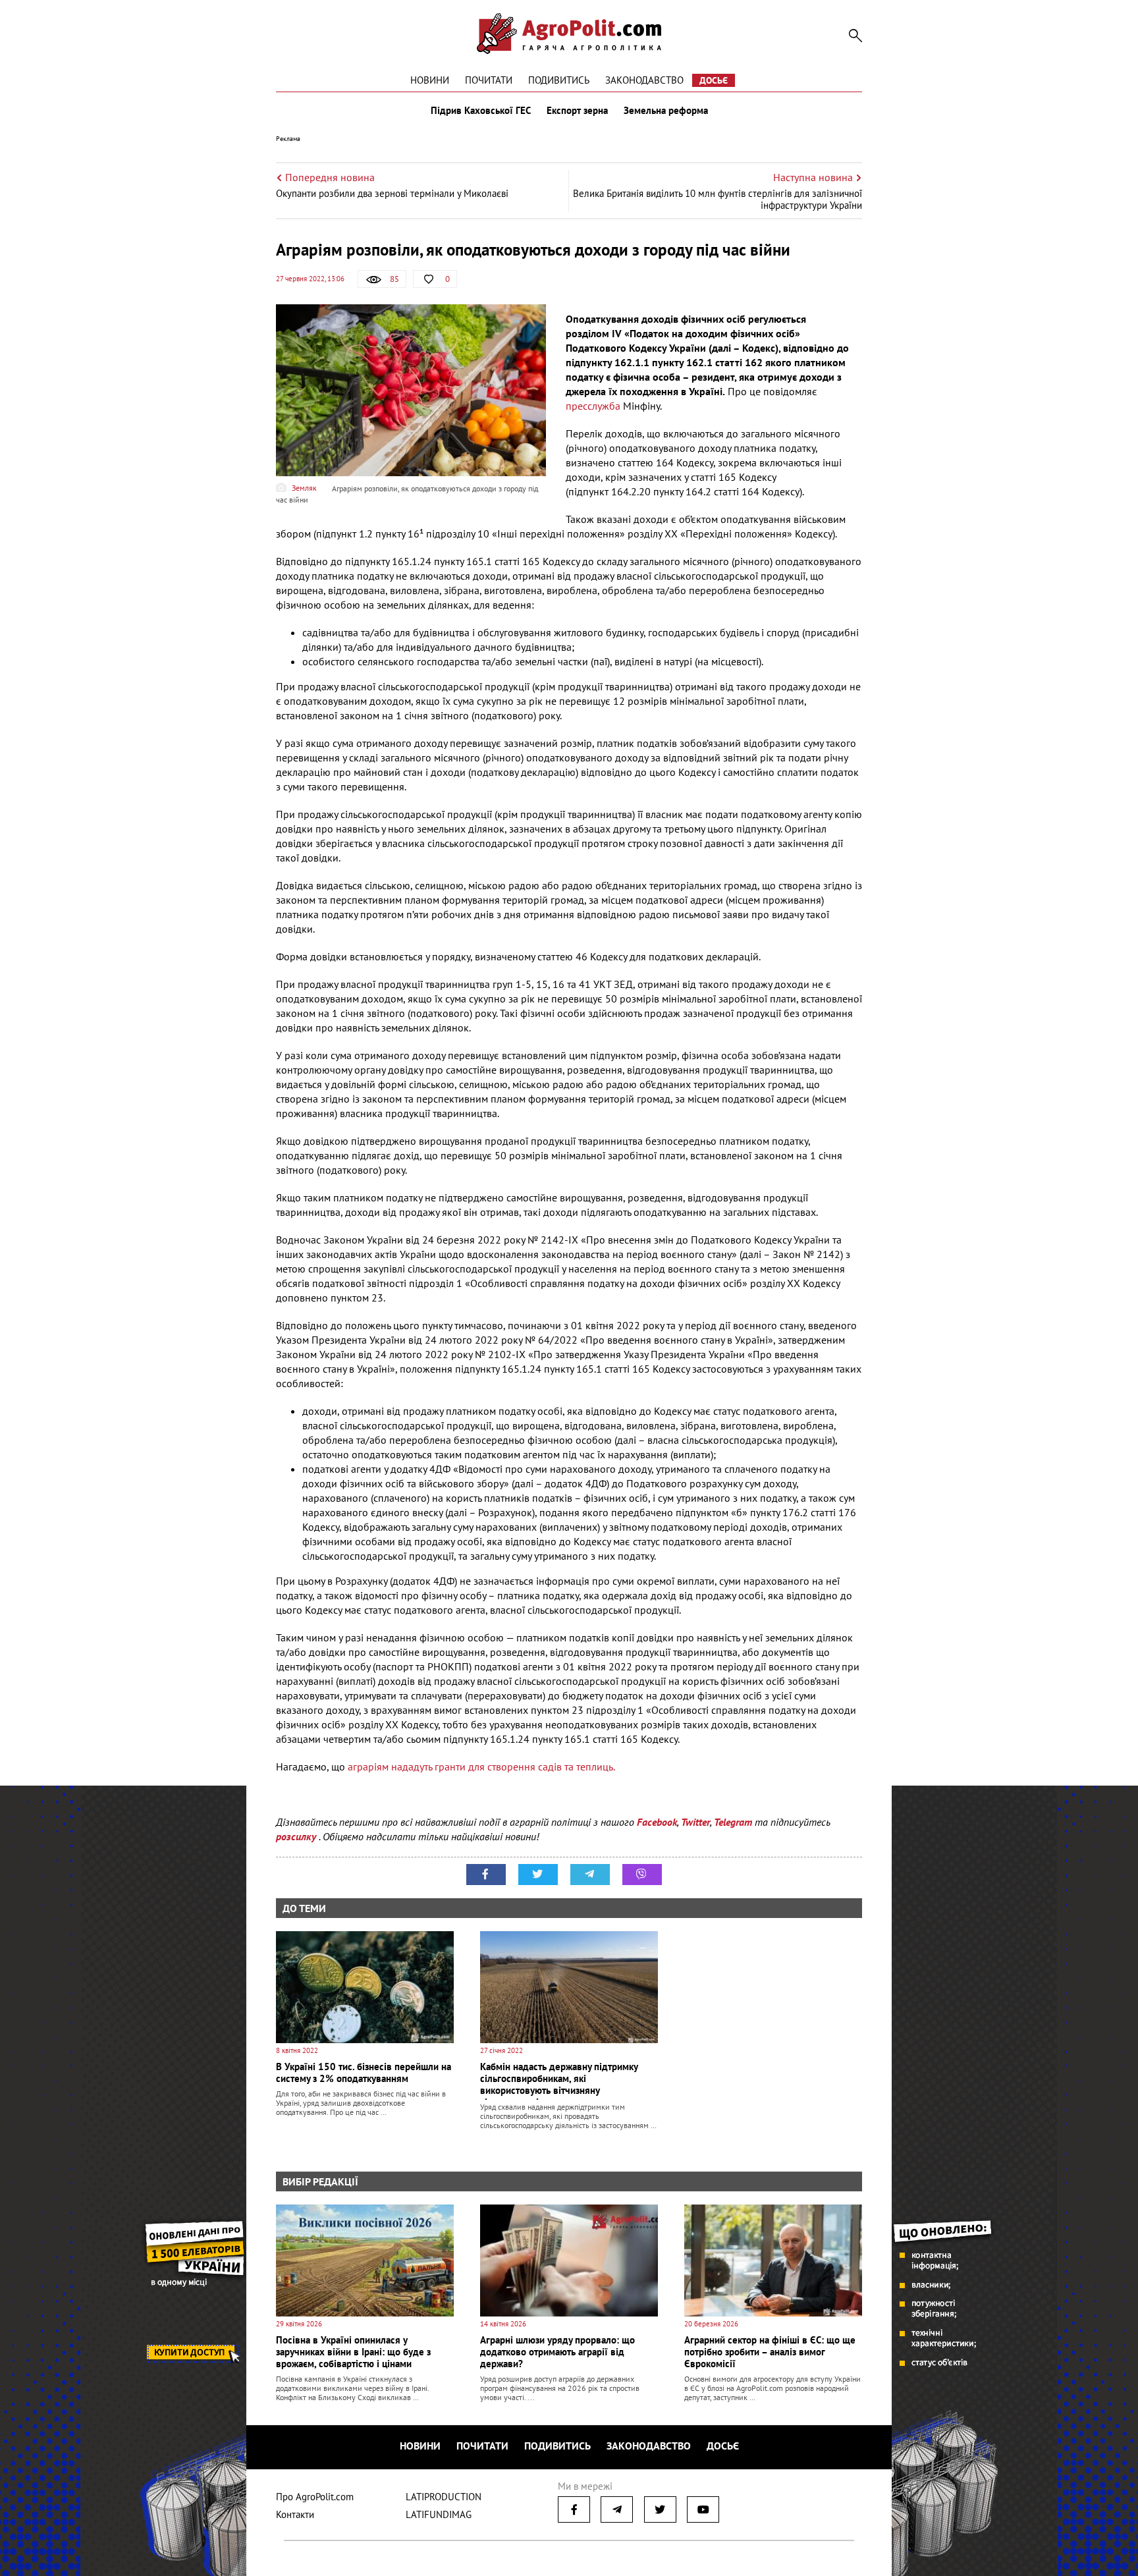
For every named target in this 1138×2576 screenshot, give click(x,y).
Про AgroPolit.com (315, 2497)
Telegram (733, 1822)
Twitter (695, 1822)
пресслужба (593, 406)
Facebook (657, 1822)
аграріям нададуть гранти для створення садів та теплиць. (480, 1767)
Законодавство (644, 80)
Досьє (714, 80)
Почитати (489, 80)
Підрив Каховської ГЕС (481, 111)
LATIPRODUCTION (444, 2497)
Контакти (295, 2514)
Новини (430, 80)
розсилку (297, 1836)
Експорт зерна (577, 111)
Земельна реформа (666, 111)
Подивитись (559, 80)
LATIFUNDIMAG (439, 2514)
